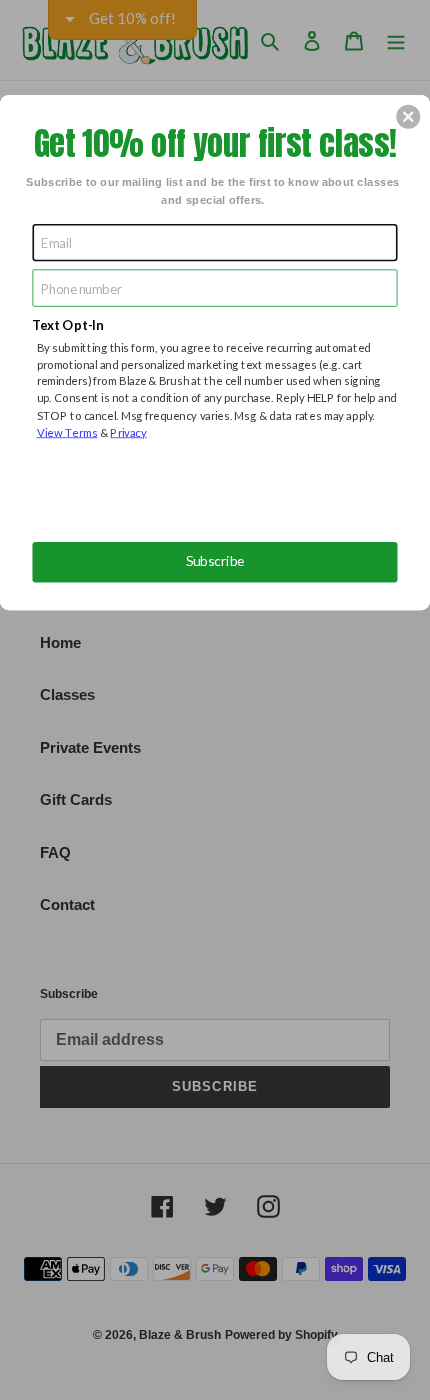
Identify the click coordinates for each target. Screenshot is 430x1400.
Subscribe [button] (215, 561)
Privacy (128, 432)
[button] (408, 116)
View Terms (67, 432)
